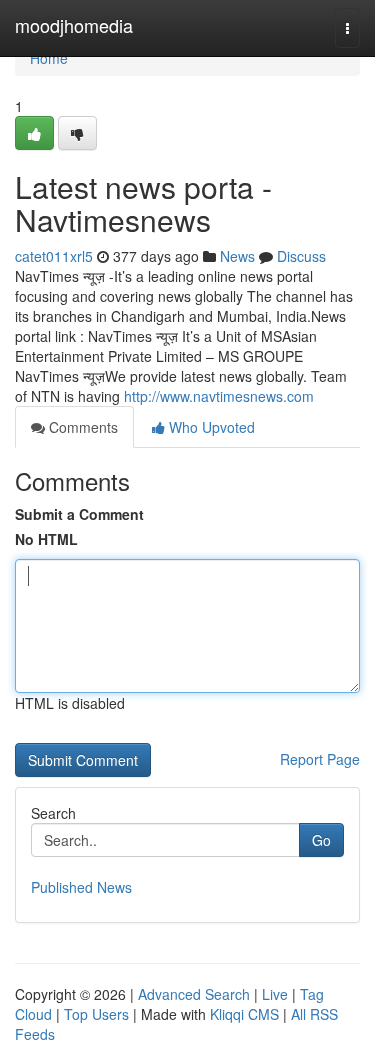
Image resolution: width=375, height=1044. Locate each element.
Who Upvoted (210, 427)
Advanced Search (194, 994)
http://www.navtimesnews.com (219, 396)
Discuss (301, 256)
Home (49, 58)
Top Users (96, 1014)
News (237, 256)
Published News (81, 887)
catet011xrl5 (54, 256)
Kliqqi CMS (244, 1014)
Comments (81, 427)
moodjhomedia (74, 25)
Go (321, 840)
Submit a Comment (79, 514)
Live (275, 994)
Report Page (320, 759)
